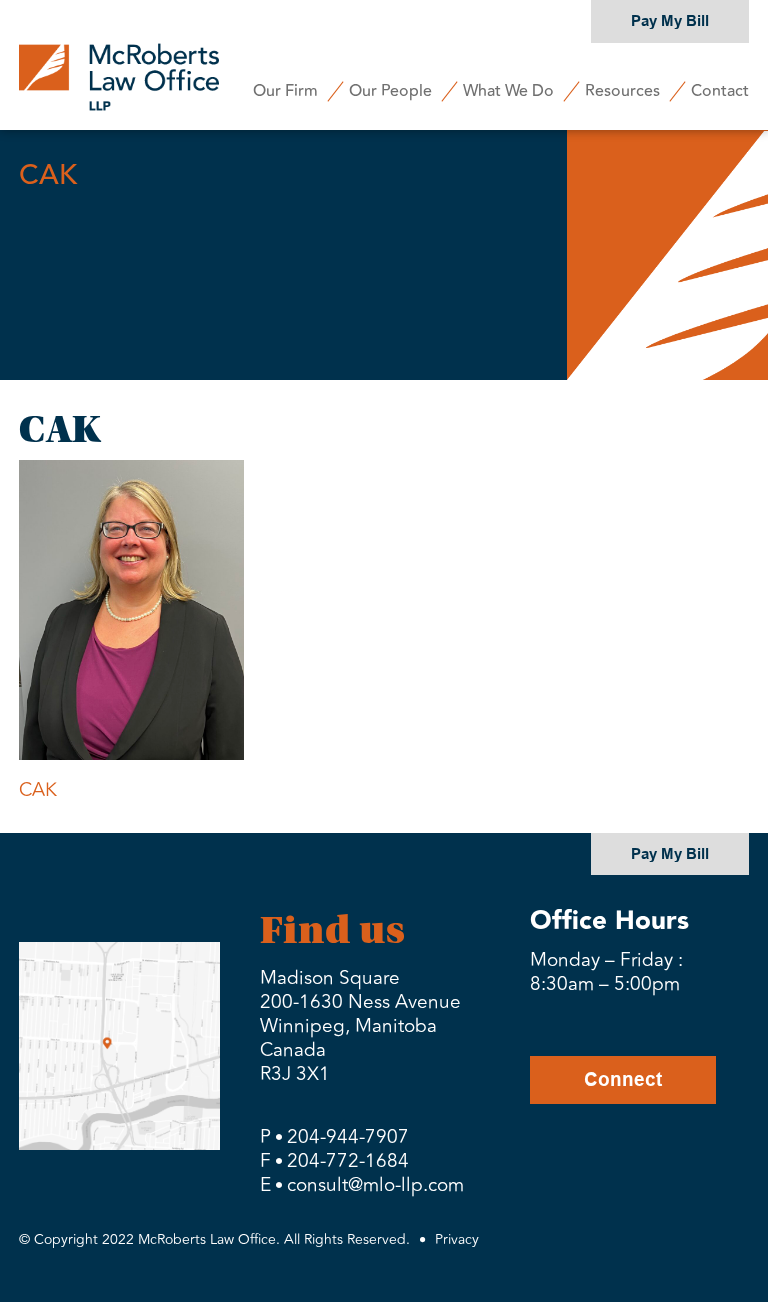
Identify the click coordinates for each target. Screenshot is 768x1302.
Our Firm (285, 91)
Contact (720, 91)
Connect (623, 1079)
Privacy (457, 1239)
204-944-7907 (348, 1137)
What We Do (508, 91)
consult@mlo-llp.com (375, 1185)
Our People (390, 91)
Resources (622, 91)
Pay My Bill (670, 20)
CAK (38, 790)
